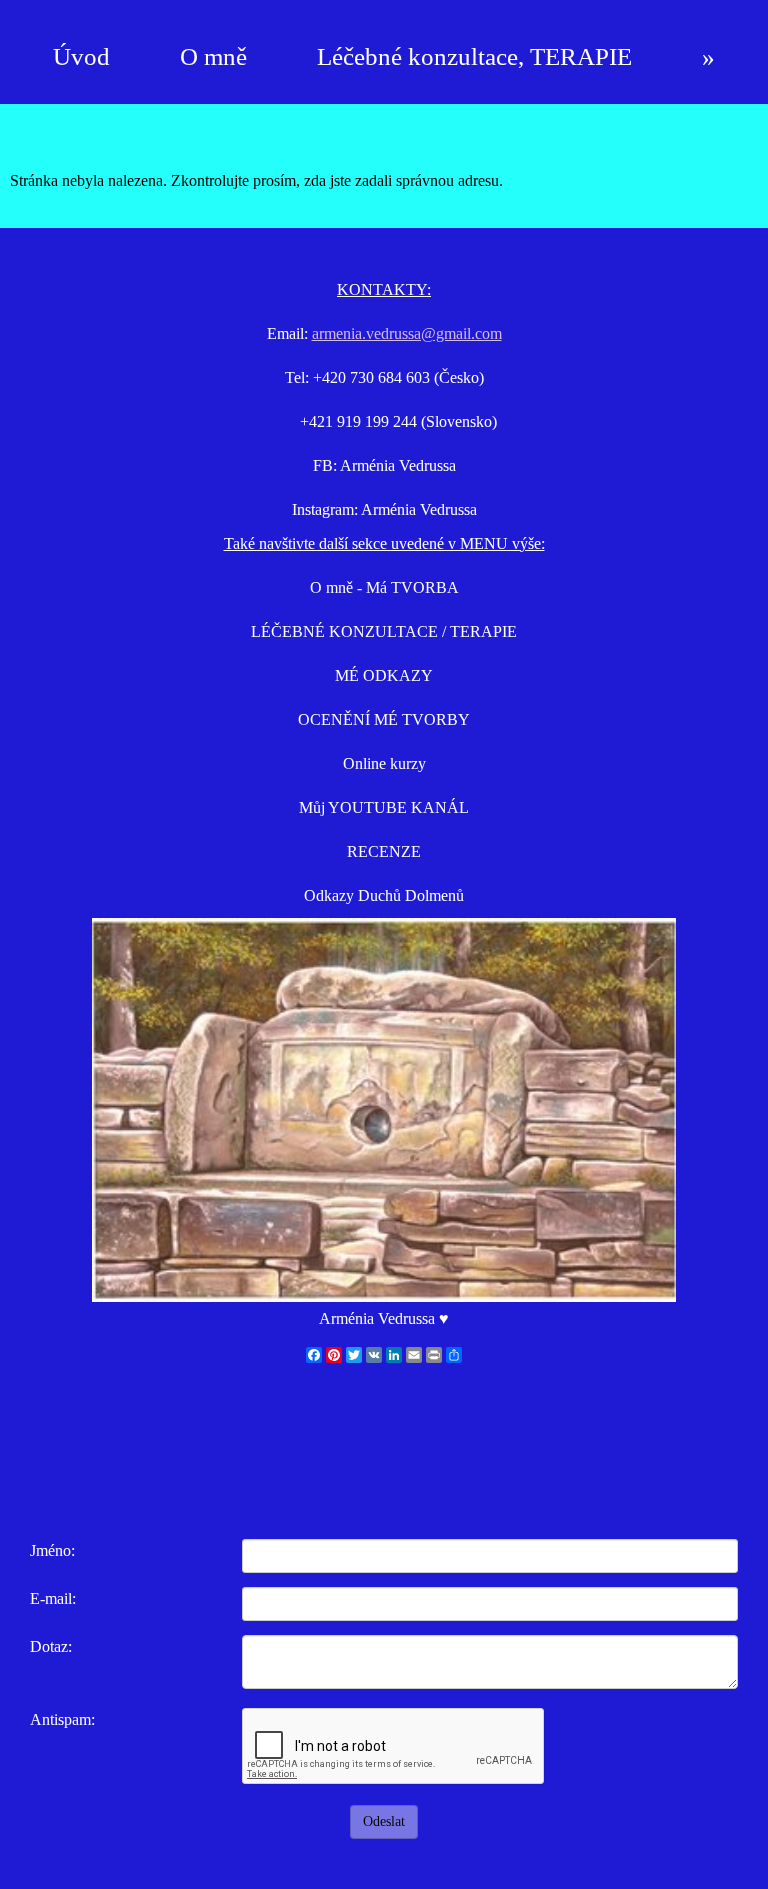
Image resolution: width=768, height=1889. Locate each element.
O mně (213, 56)
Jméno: (52, 1550)
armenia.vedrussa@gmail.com (407, 333)
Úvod (81, 56)
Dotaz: (51, 1646)
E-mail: (53, 1598)
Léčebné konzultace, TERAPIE (474, 56)
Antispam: (62, 1719)
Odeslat (384, 1821)
